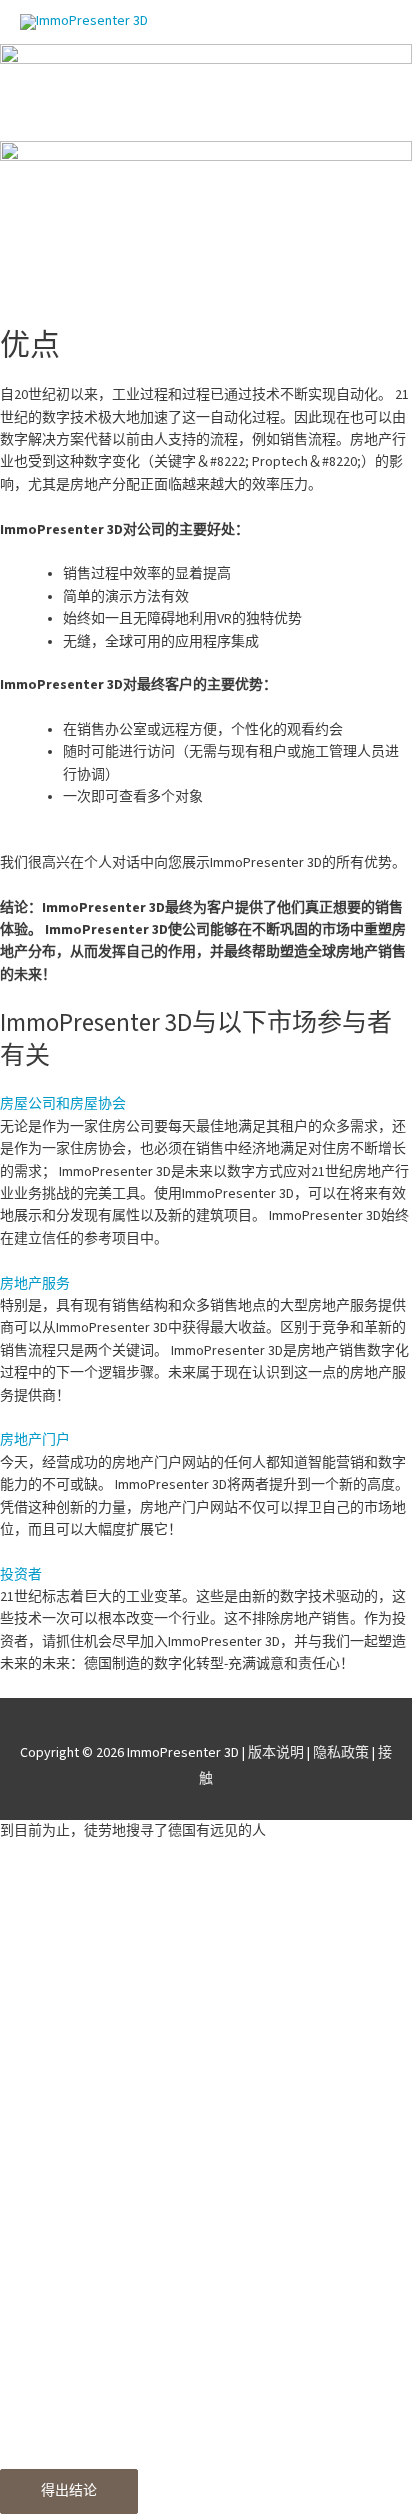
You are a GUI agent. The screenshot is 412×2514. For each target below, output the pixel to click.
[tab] (206, 1104)
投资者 (21, 1575)
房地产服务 (35, 1284)
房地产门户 (35, 1440)
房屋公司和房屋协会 (63, 1104)
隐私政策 (341, 1753)
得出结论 (69, 2491)
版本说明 (276, 1753)
